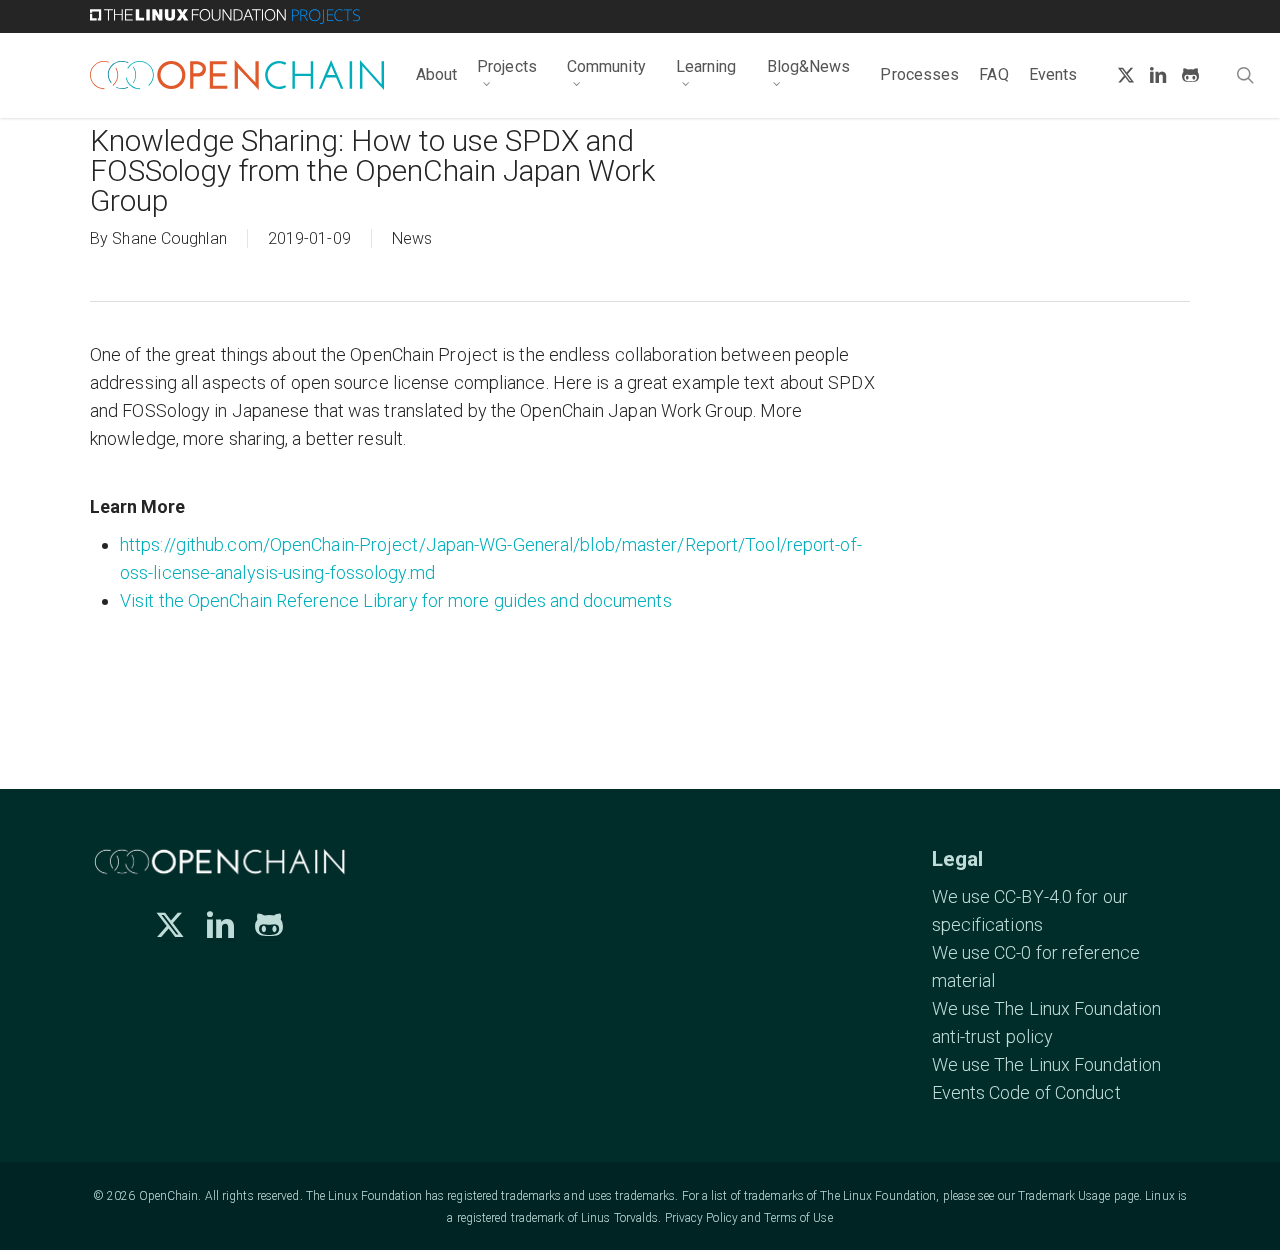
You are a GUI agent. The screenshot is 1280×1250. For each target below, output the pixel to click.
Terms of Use (798, 1218)
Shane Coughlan (169, 238)
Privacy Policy (701, 1218)
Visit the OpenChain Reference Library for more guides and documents (396, 600)
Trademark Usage (1064, 1196)
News (412, 238)
